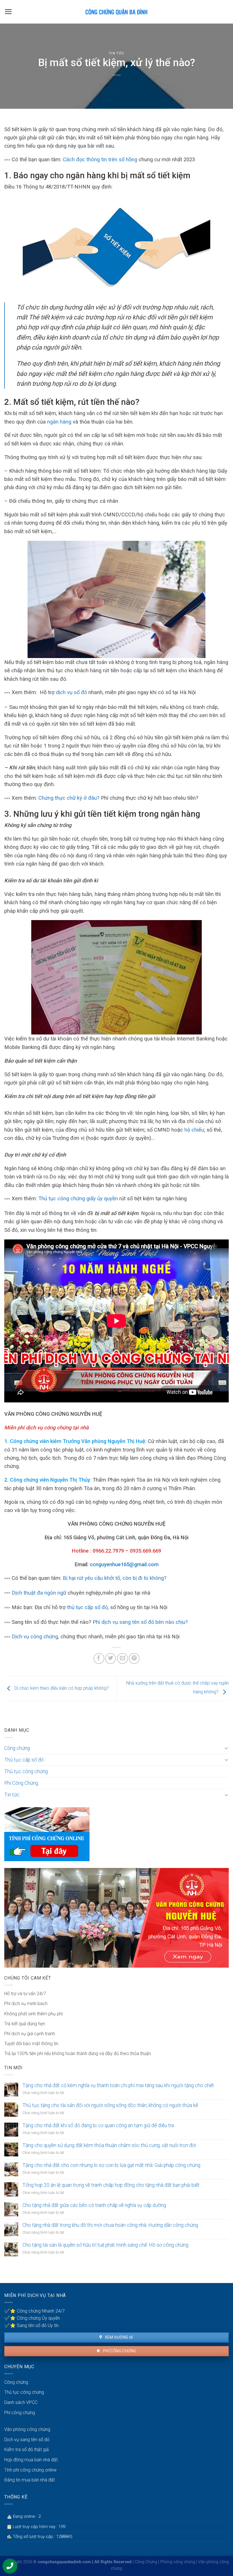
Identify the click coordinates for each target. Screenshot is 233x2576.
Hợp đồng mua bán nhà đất (31, 2460)
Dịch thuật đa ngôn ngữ (40, 1593)
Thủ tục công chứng (26, 1771)
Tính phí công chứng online (30, 2470)
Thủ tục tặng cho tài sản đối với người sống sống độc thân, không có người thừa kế (110, 2105)
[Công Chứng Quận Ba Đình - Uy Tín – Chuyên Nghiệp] (116, 12)
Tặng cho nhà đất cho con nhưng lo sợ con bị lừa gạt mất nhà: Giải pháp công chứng (111, 2165)
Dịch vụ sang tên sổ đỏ (27, 2440)
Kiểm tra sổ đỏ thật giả (27, 2450)
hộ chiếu (194, 1130)
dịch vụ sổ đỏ (71, 692)
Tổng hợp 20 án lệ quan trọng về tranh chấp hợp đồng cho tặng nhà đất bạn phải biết (111, 2185)
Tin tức (117, 53)
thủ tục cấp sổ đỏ (87, 1607)
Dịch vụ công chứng (35, 1636)
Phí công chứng (119, 2351)
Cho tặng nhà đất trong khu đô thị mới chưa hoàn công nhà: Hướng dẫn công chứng (110, 2225)
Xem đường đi (118, 2337)
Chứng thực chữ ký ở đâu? (69, 798)
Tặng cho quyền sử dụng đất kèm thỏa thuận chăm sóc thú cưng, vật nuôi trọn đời (109, 2145)
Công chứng (17, 1748)
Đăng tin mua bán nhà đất (30, 2480)
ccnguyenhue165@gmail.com (124, 1564)
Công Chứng (146, 2562)
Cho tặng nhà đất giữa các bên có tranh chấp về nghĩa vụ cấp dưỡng (94, 2205)
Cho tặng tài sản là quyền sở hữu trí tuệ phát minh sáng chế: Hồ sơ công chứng (105, 2245)
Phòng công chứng (178, 2562)
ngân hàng (59, 422)
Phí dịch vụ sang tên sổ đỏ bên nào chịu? (140, 1622)
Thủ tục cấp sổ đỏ (24, 1760)
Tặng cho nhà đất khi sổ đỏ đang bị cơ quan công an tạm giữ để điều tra (98, 2125)
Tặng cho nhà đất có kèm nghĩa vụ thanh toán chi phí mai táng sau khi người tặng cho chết (118, 2085)
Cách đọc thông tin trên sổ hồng (100, 159)
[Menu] (8, 12)
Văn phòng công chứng (27, 2429)
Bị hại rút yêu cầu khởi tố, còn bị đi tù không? (115, 1578)
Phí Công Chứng (21, 1783)
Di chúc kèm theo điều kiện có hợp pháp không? (61, 1688)
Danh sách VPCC (21, 2402)
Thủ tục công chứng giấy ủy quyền (78, 1198)
